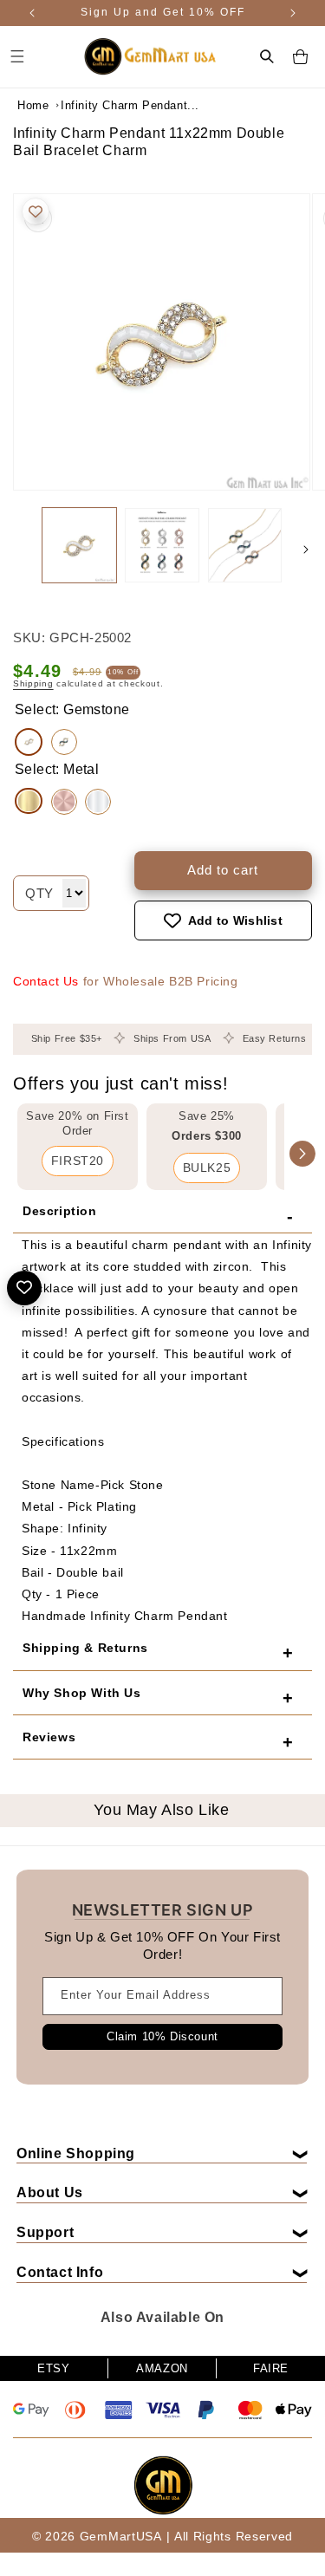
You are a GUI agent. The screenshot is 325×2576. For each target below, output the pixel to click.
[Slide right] (306, 550)
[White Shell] (29, 742)
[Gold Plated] (29, 801)
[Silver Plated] (98, 802)
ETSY (53, 2368)
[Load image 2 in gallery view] (162, 545)
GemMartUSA (121, 2536)
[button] (267, 56)
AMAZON (162, 2368)
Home (33, 105)
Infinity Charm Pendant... (104, 105)
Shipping (33, 683)
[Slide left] (19, 550)
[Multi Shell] (64, 742)
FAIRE (271, 2368)
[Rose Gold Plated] (64, 802)
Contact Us (46, 981)
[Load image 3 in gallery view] (245, 545)
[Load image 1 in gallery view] (79, 545)
